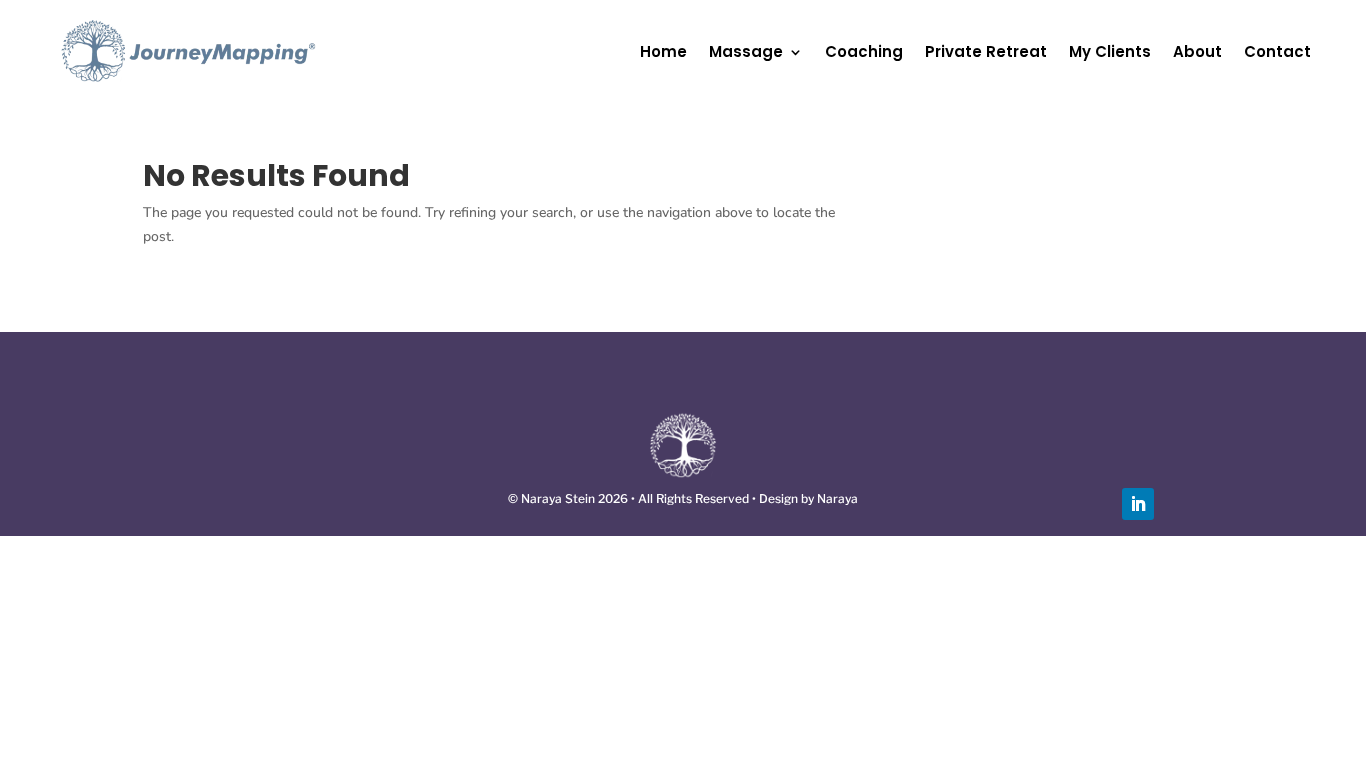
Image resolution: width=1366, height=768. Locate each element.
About (1197, 51)
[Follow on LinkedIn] (1138, 504)
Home (663, 51)
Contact (1277, 51)
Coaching (864, 51)
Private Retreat (986, 51)
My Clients (1110, 51)
